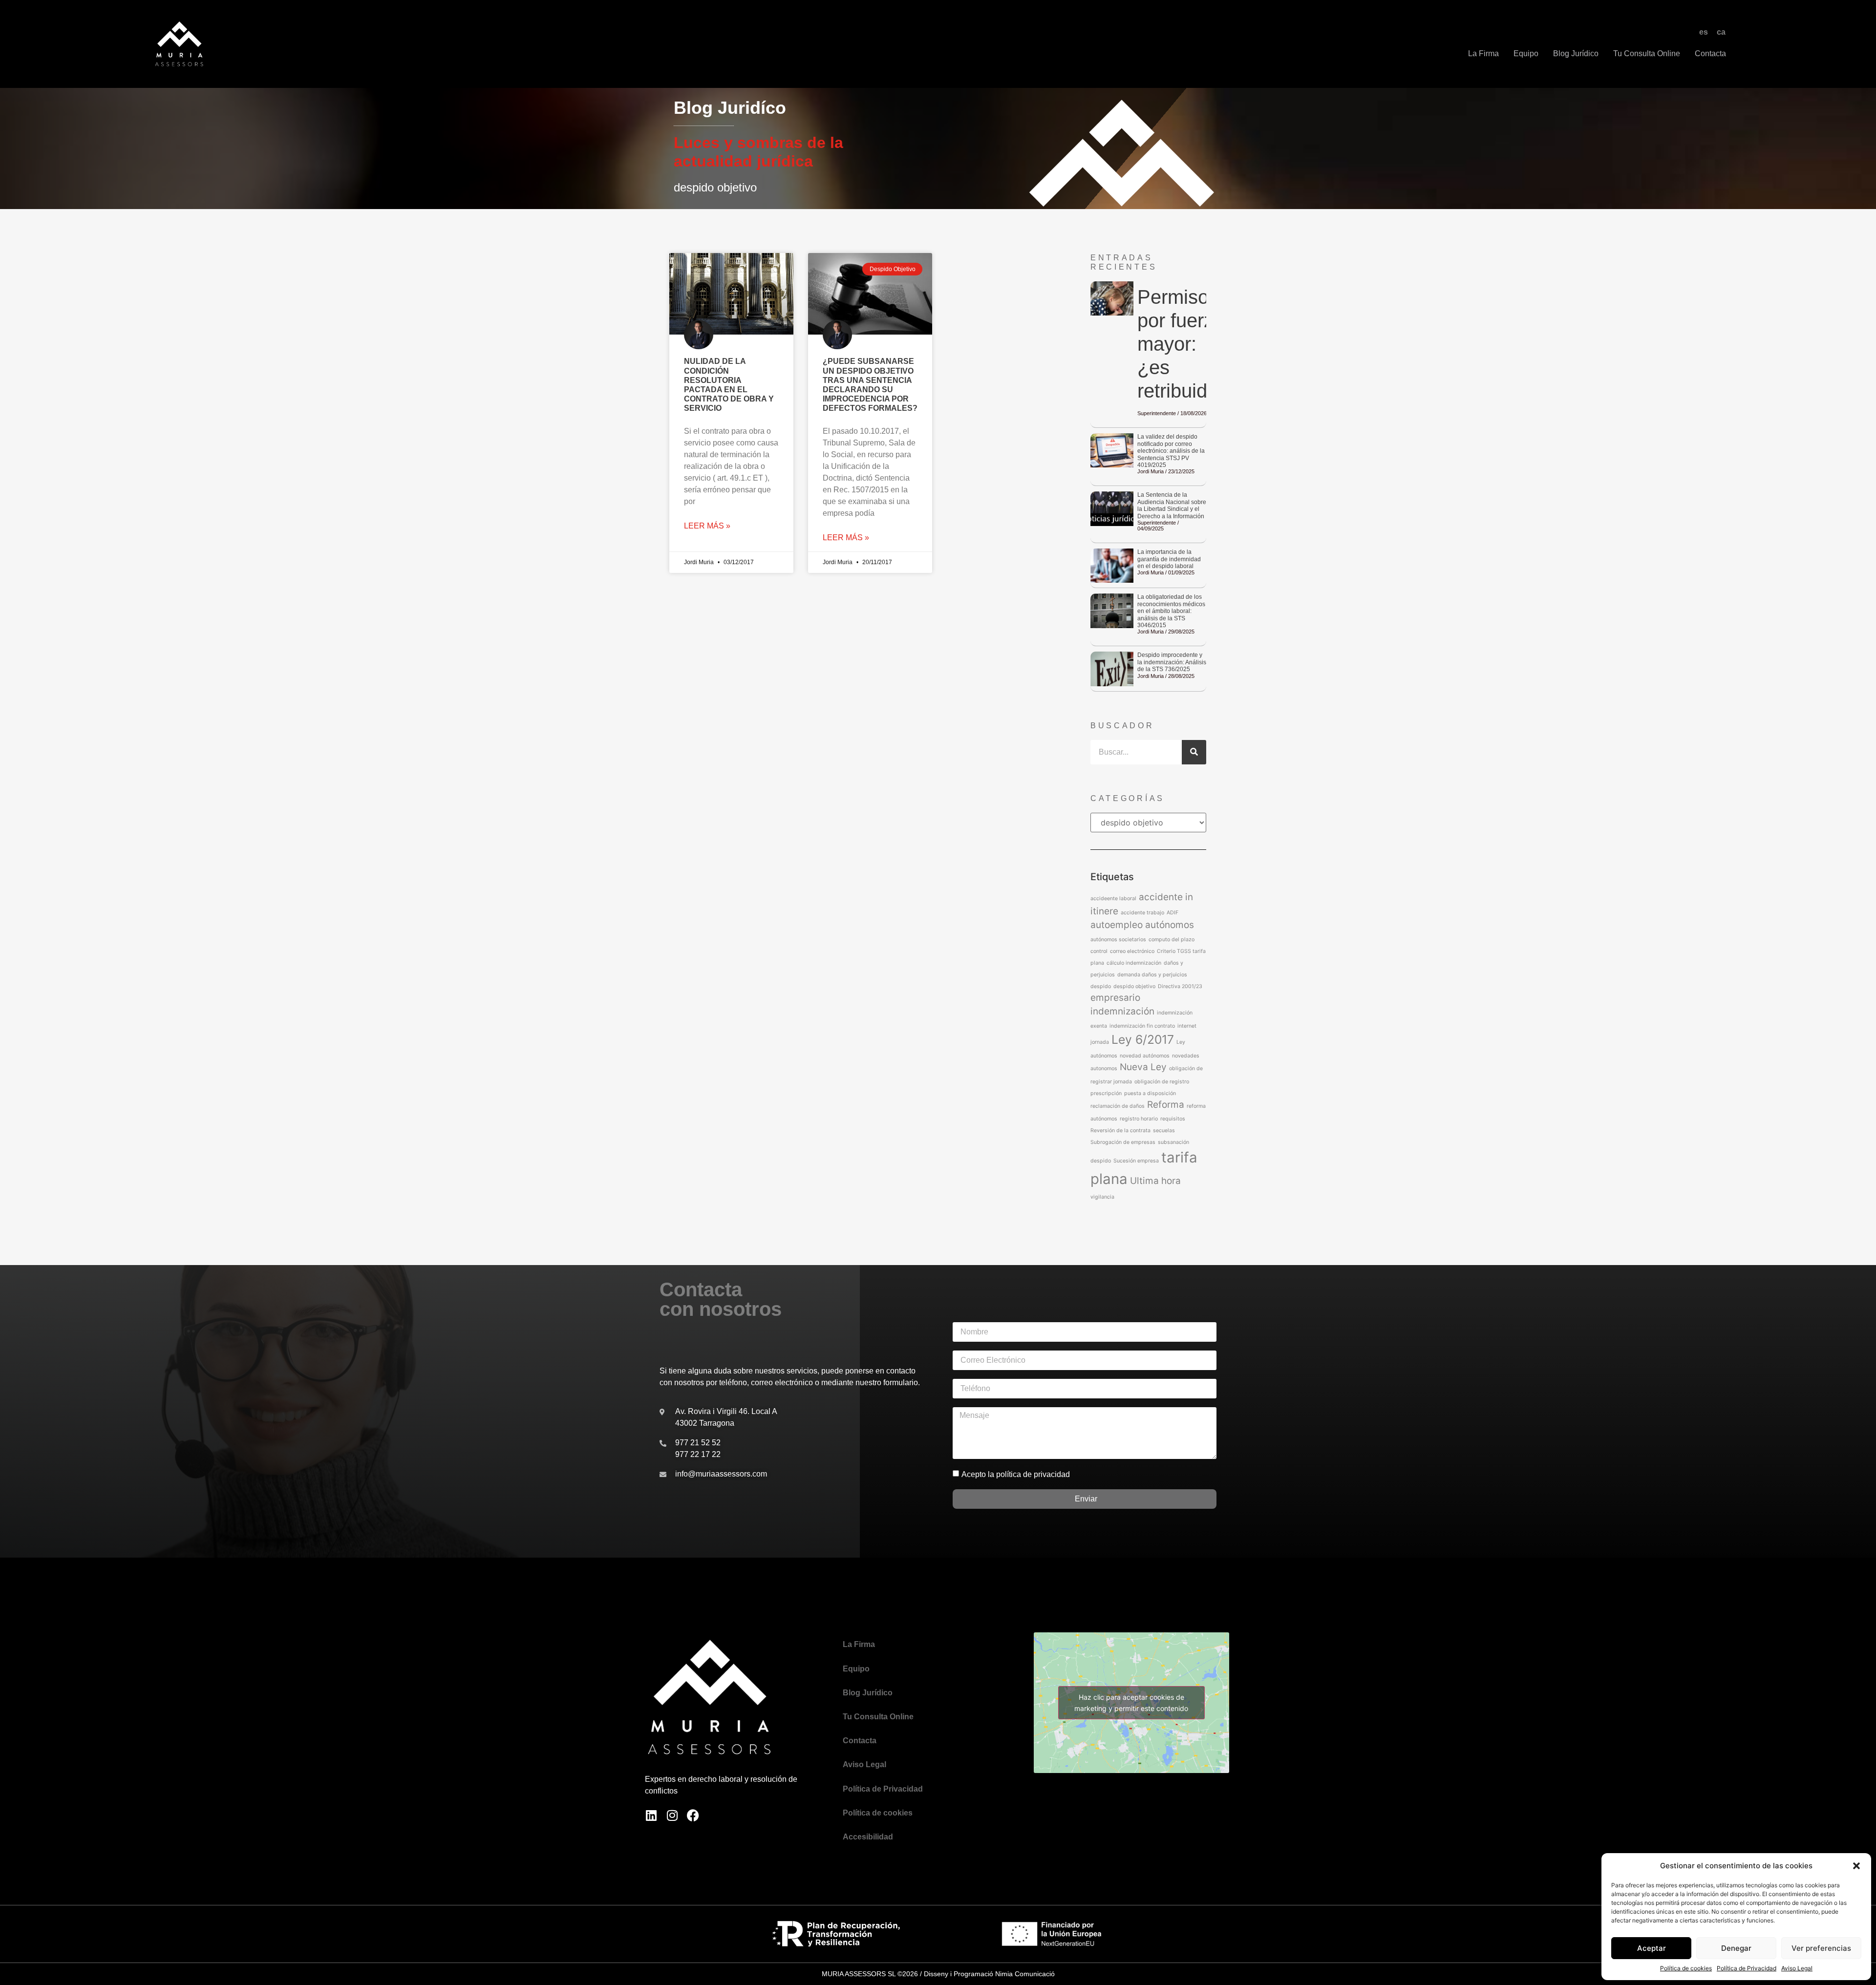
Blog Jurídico (1576, 53)
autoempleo (1117, 925)
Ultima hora (1155, 1181)
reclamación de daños (1118, 1106)
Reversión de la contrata (1120, 1130)
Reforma (1166, 1105)
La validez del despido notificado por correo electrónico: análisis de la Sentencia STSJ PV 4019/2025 (1171, 451)
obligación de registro (1162, 1082)
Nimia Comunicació (1025, 1974)
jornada (1100, 1042)
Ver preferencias (1821, 1948)
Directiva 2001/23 (1180, 986)
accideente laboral (1113, 898)
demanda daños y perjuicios (1152, 975)
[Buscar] (1194, 752)
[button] (1856, 1866)
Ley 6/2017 (1143, 1039)
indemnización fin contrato (1142, 1026)
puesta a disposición (1150, 1093)
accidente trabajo (1142, 913)
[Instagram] (672, 1815)
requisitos (1173, 1119)
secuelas (1164, 1130)
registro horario (1139, 1119)
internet (1187, 1026)
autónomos (1170, 925)
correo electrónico (1132, 951)
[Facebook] (693, 1815)
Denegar (1736, 1948)
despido (1101, 986)
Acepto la (1016, 1474)
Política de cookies (1686, 1968)
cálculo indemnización (1134, 963)
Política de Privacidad (1747, 1968)
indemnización (1122, 1011)
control (1099, 951)
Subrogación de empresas (1123, 1142)
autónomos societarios (1118, 940)
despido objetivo (1134, 986)
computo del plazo (1172, 940)
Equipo (1526, 53)
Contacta (1710, 53)
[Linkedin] (651, 1815)
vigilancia (1102, 1197)
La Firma (1483, 53)
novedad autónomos (1145, 1056)
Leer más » (707, 526)
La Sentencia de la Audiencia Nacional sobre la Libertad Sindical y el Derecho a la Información (1172, 505)
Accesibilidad (868, 1837)
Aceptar (1652, 1948)
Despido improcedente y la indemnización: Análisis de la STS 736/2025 (1172, 662)
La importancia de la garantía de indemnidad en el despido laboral (1169, 559)
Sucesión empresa (1136, 1161)
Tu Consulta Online (1647, 53)
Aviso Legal (1797, 1968)
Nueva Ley (1143, 1067)
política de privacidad (1033, 1474)
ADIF (1172, 913)
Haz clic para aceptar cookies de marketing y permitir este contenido (1131, 1703)
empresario (1115, 998)
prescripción (1106, 1093)
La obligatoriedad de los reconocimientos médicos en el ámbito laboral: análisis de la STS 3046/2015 (1171, 611)
